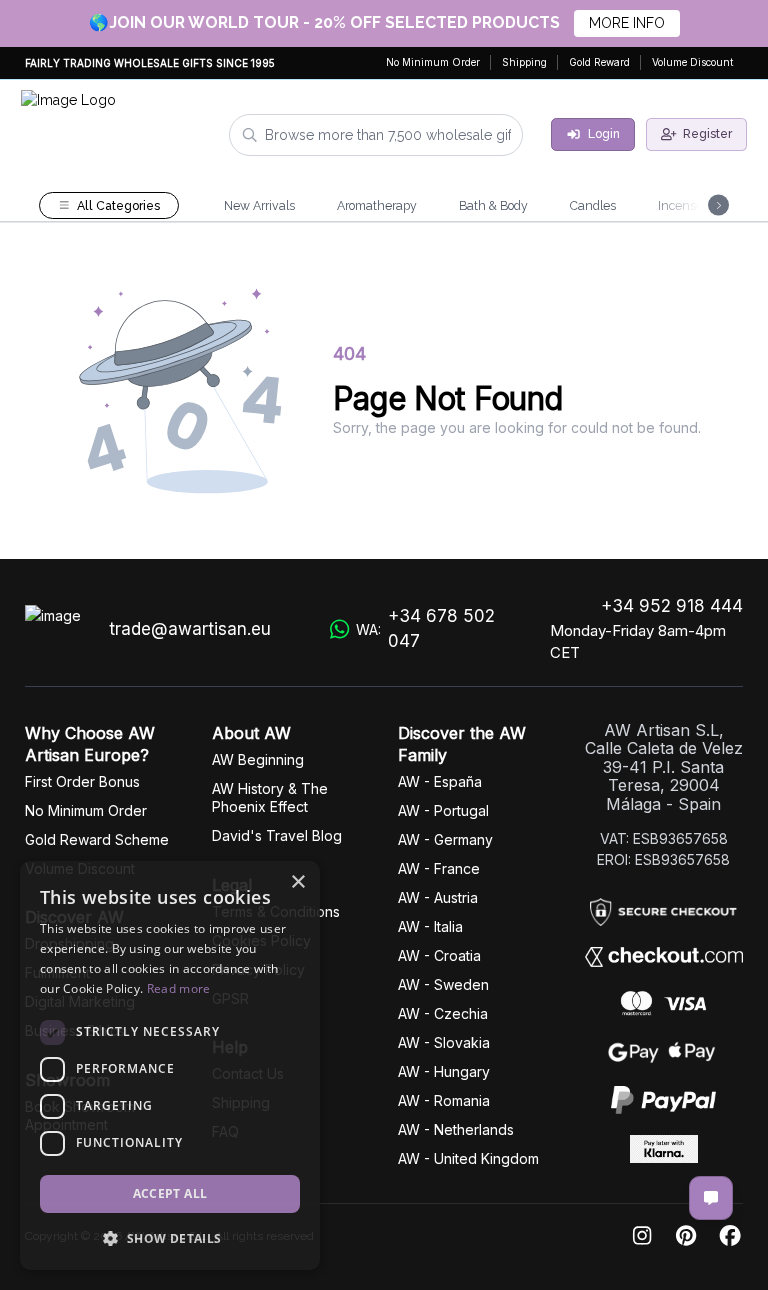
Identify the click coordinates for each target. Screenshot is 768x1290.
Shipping (524, 62)
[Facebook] (730, 1236)
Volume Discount (692, 62)
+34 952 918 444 (672, 606)
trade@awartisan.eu (190, 629)
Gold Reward (599, 62)
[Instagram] (642, 1236)
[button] (170, 1238)
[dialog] (170, 1065)
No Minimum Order (433, 62)
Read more (179, 988)
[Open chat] (711, 1198)
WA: (425, 629)
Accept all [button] (170, 1193)
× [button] (297, 882)
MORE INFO (627, 23)
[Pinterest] (686, 1236)
